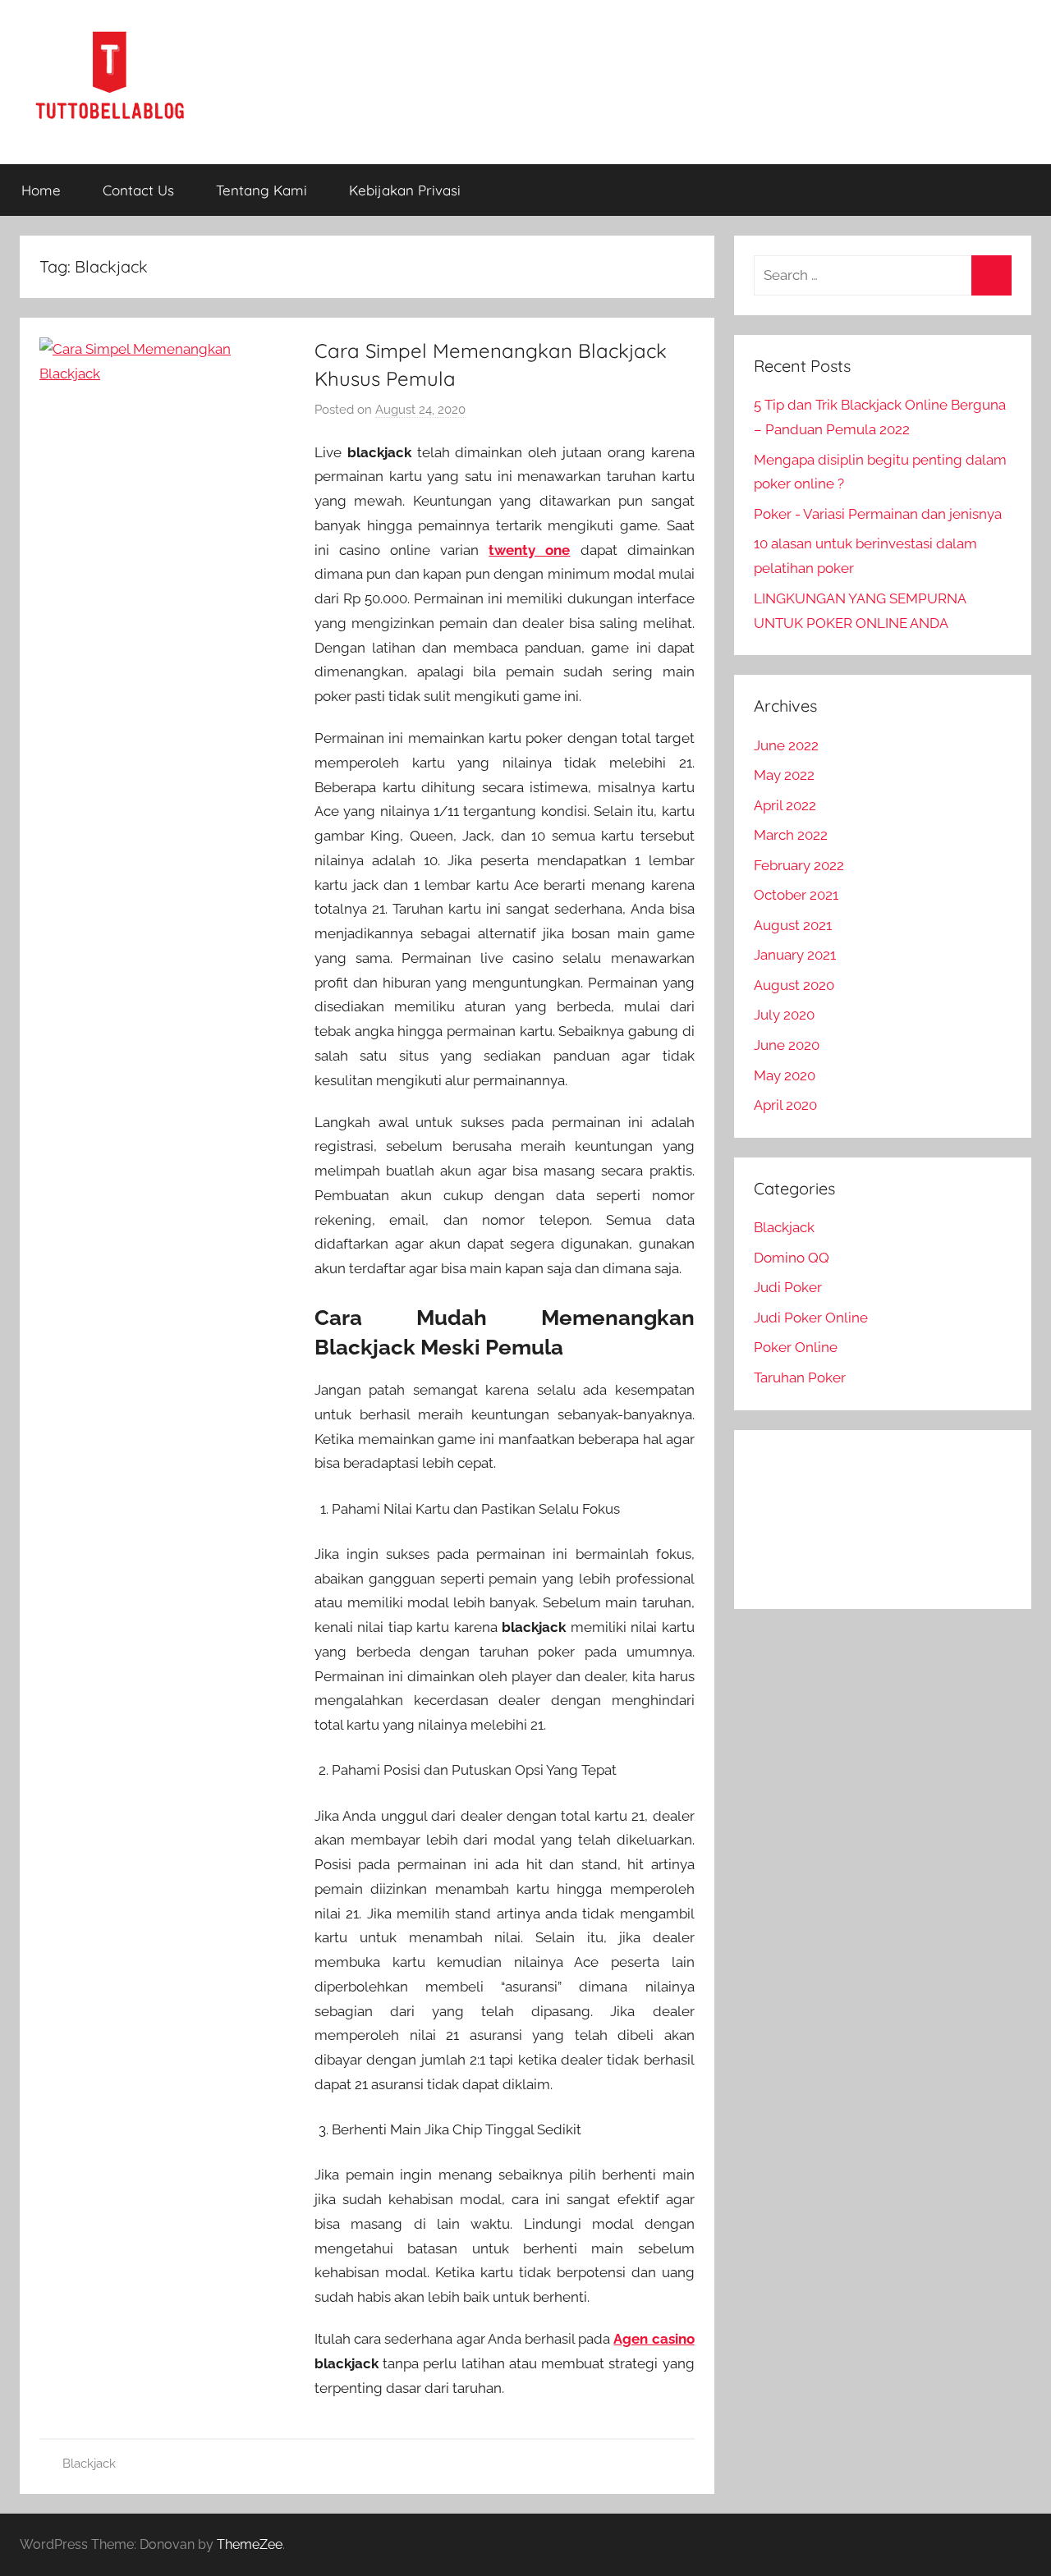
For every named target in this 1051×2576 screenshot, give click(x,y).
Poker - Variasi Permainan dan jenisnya (878, 514)
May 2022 (784, 775)
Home (41, 190)
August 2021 (793, 925)
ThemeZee (250, 2544)
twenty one (529, 550)
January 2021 (795, 955)
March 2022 (791, 835)
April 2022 (785, 805)
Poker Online (796, 1347)
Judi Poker (788, 1287)
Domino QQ (792, 1258)
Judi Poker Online (811, 1318)
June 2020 (787, 1045)
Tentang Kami (262, 190)
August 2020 (794, 985)
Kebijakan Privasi (405, 190)
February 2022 (799, 865)
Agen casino (654, 2339)
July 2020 (784, 1015)
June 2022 (786, 745)
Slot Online (790, 1475)
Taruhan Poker (800, 1377)
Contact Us (138, 190)
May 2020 (785, 1075)
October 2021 (796, 895)
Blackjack (89, 2464)
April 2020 (785, 1105)
